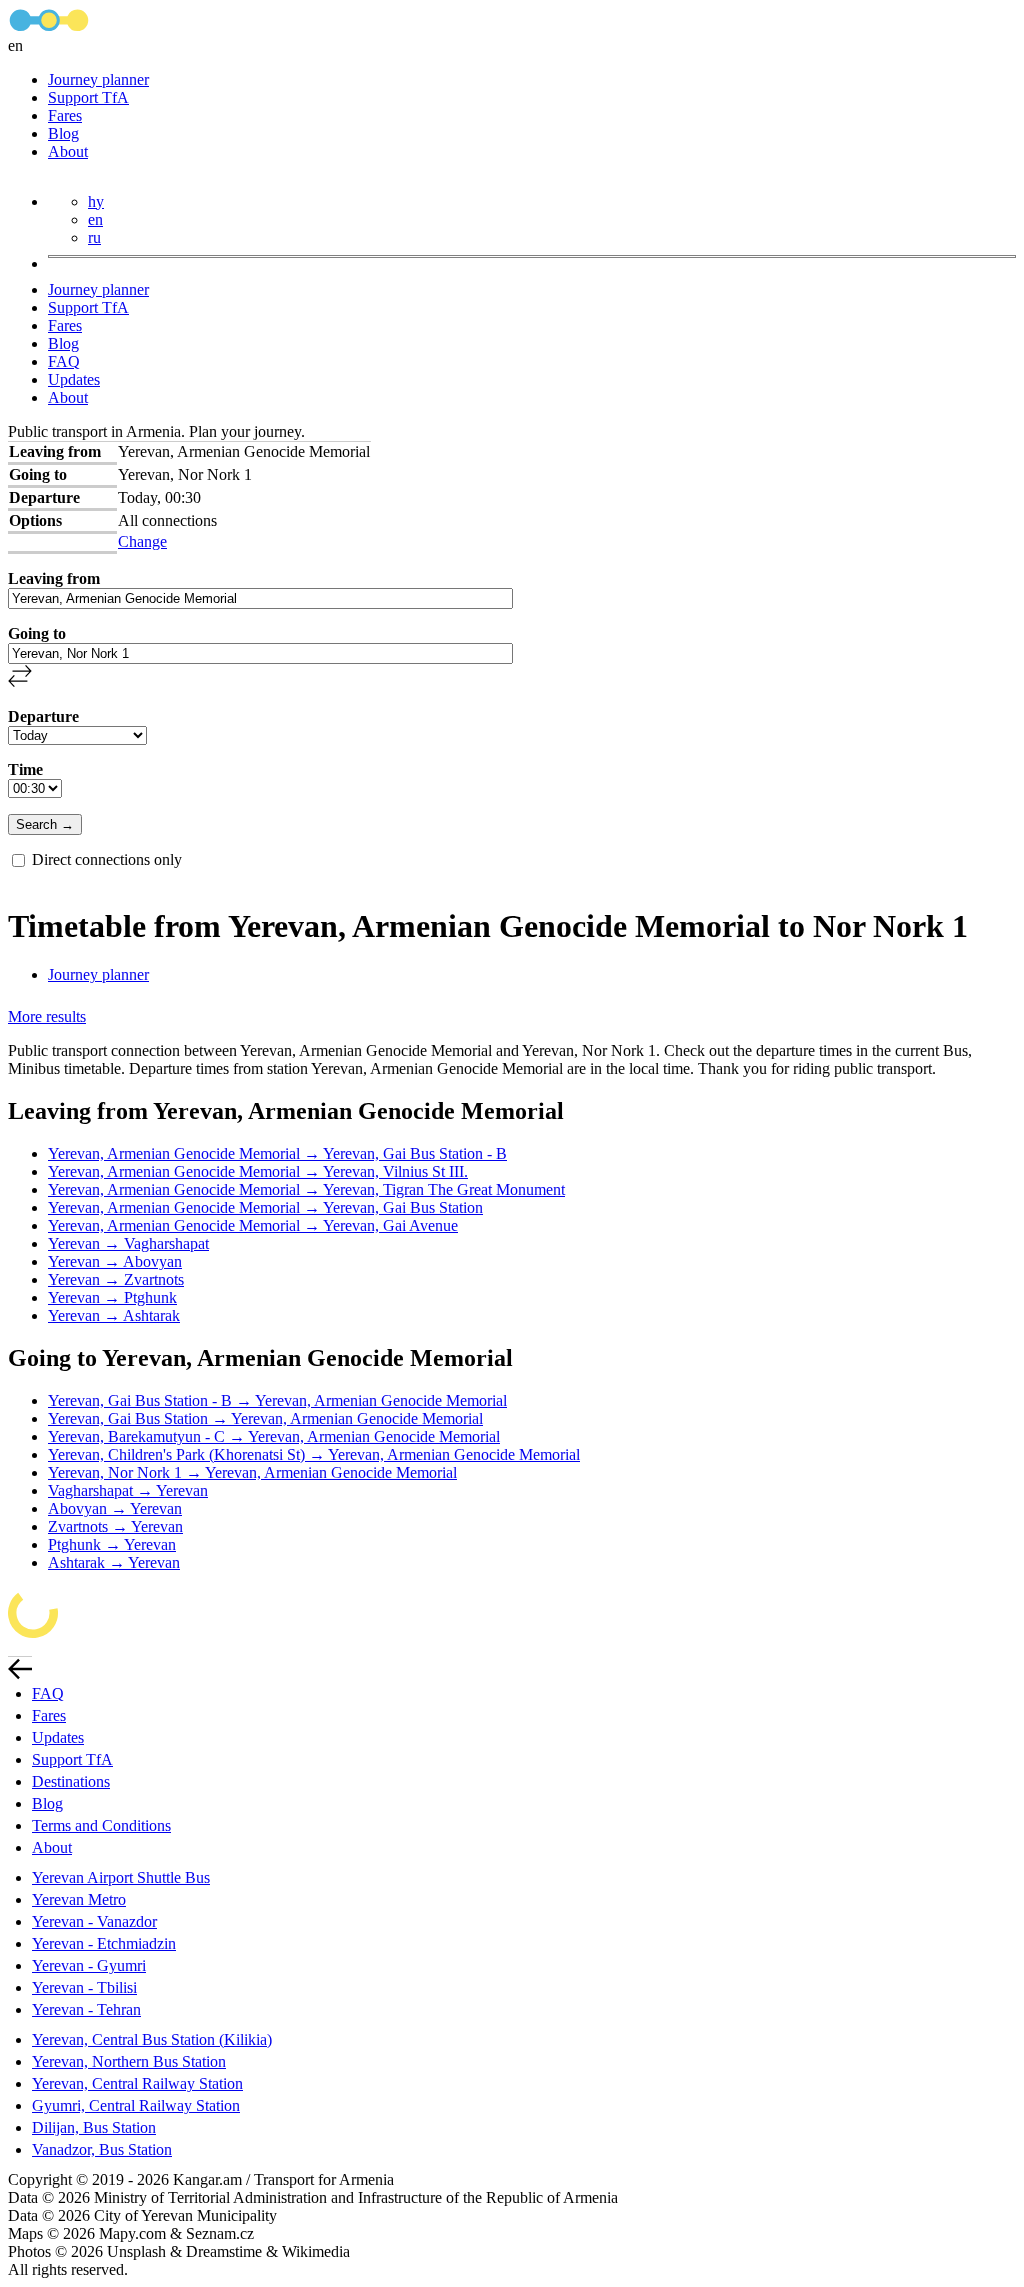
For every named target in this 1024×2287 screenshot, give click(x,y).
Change (142, 541)
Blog (63, 133)
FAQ (64, 361)
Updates (74, 379)
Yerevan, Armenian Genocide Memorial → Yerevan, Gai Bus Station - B (277, 1153)
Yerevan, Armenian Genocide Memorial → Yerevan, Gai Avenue (253, 1225)
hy (96, 201)
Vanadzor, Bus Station (102, 2149)
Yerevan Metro (79, 1899)
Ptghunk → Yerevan (112, 1544)
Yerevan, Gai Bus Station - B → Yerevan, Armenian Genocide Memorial (277, 1400)
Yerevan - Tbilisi (84, 1987)
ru (94, 237)
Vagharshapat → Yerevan (128, 1490)
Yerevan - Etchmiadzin (104, 1943)
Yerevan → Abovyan (115, 1261)
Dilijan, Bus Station (94, 2127)
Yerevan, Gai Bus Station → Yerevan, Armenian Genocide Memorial (265, 1418)
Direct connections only (107, 859)
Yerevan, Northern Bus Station (129, 2061)
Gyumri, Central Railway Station (136, 2105)
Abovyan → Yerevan (115, 1508)
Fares (65, 115)
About (68, 151)
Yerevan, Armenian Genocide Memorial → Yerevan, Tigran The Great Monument (306, 1189)
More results (47, 1016)
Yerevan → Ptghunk (112, 1297)
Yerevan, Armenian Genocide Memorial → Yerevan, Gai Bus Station (265, 1207)
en (95, 219)
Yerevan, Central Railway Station (137, 2083)
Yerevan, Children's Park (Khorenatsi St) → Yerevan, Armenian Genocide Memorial (314, 1454)
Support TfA (88, 97)
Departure (43, 716)
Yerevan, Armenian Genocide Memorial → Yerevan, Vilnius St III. (258, 1171)
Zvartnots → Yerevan (115, 1526)
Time (25, 769)
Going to (37, 633)
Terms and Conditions (101, 1825)
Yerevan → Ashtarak (114, 1315)
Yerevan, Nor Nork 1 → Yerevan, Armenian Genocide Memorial (252, 1472)
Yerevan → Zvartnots (116, 1279)
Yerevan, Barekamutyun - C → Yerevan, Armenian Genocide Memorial (274, 1436)
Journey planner (98, 79)
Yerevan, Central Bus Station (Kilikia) (152, 2039)
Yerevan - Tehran (86, 2009)
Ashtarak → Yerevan (114, 1562)
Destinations (71, 1781)
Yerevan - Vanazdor (94, 1921)
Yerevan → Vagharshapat (128, 1243)
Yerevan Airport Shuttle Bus (121, 1877)
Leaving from (54, 578)
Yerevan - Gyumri (89, 1965)
